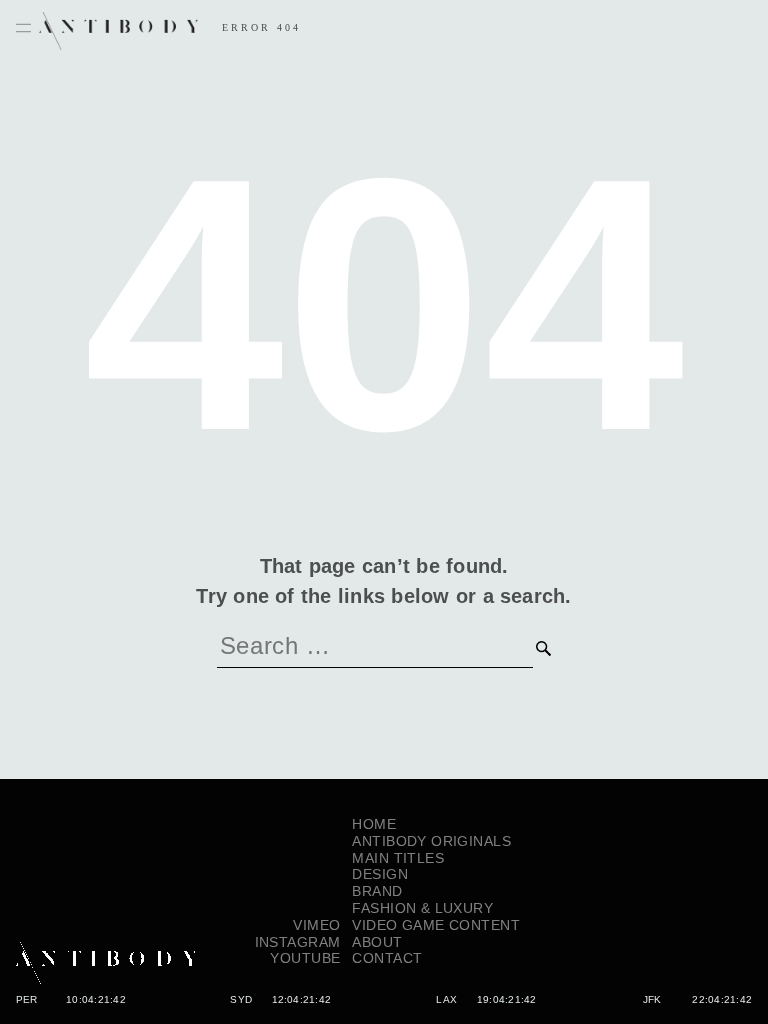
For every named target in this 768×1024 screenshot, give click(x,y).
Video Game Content (436, 925)
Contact (387, 958)
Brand (377, 891)
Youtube (305, 958)
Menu (23, 29)
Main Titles (398, 858)
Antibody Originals (431, 841)
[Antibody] (106, 942)
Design (380, 874)
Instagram (298, 942)
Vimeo (316, 925)
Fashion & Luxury (422, 908)
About (377, 942)
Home (374, 824)
